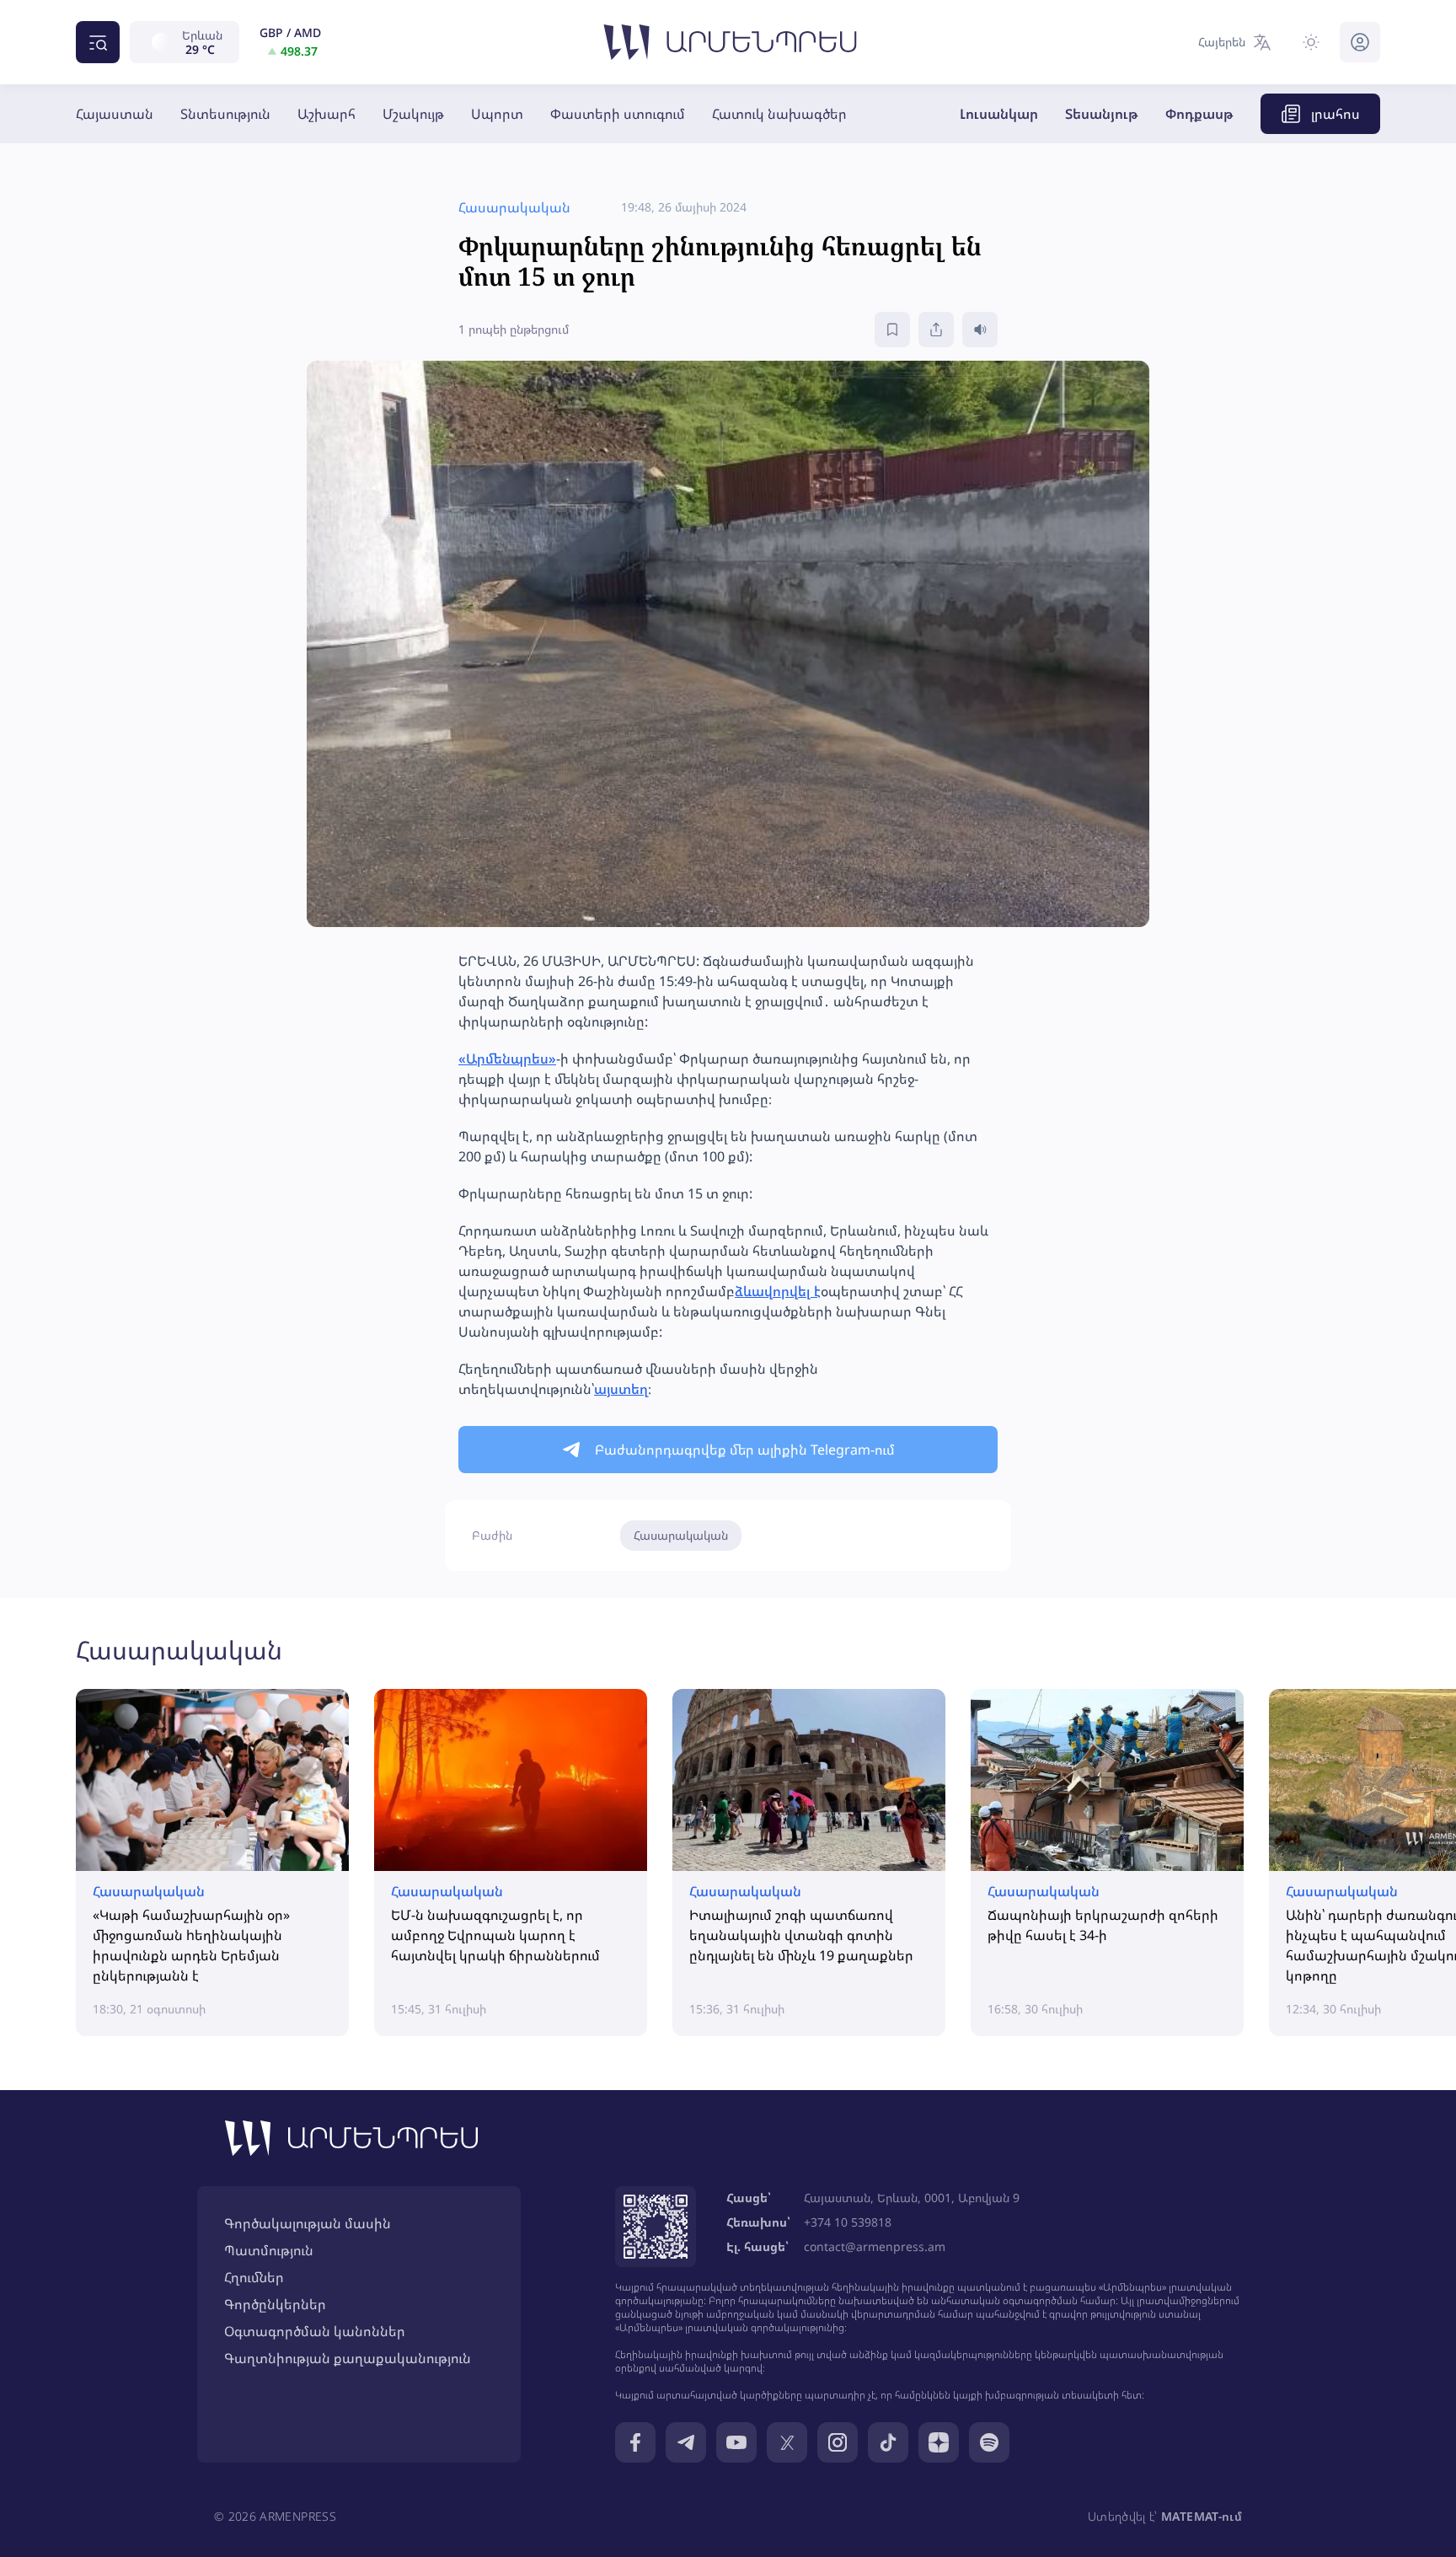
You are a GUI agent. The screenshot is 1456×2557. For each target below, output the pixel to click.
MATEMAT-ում (1202, 2516)
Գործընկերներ (275, 2304)
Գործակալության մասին (308, 2223)
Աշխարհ (327, 114)
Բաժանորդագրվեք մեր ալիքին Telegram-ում (745, 1450)
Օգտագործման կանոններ (315, 2331)
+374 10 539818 (848, 2222)
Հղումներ (254, 2277)
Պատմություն (269, 2250)
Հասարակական (681, 1535)
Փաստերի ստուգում (618, 114)
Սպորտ (497, 114)
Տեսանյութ (1102, 114)
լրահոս (1336, 114)
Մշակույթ (413, 114)
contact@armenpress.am (875, 2246)
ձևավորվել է (778, 1291)
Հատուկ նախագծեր (779, 114)
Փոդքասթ (1199, 114)
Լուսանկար (999, 114)
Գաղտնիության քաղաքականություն (348, 2358)
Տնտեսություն (225, 114)
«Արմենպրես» (507, 1059)
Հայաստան (115, 114)
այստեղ (621, 1389)
